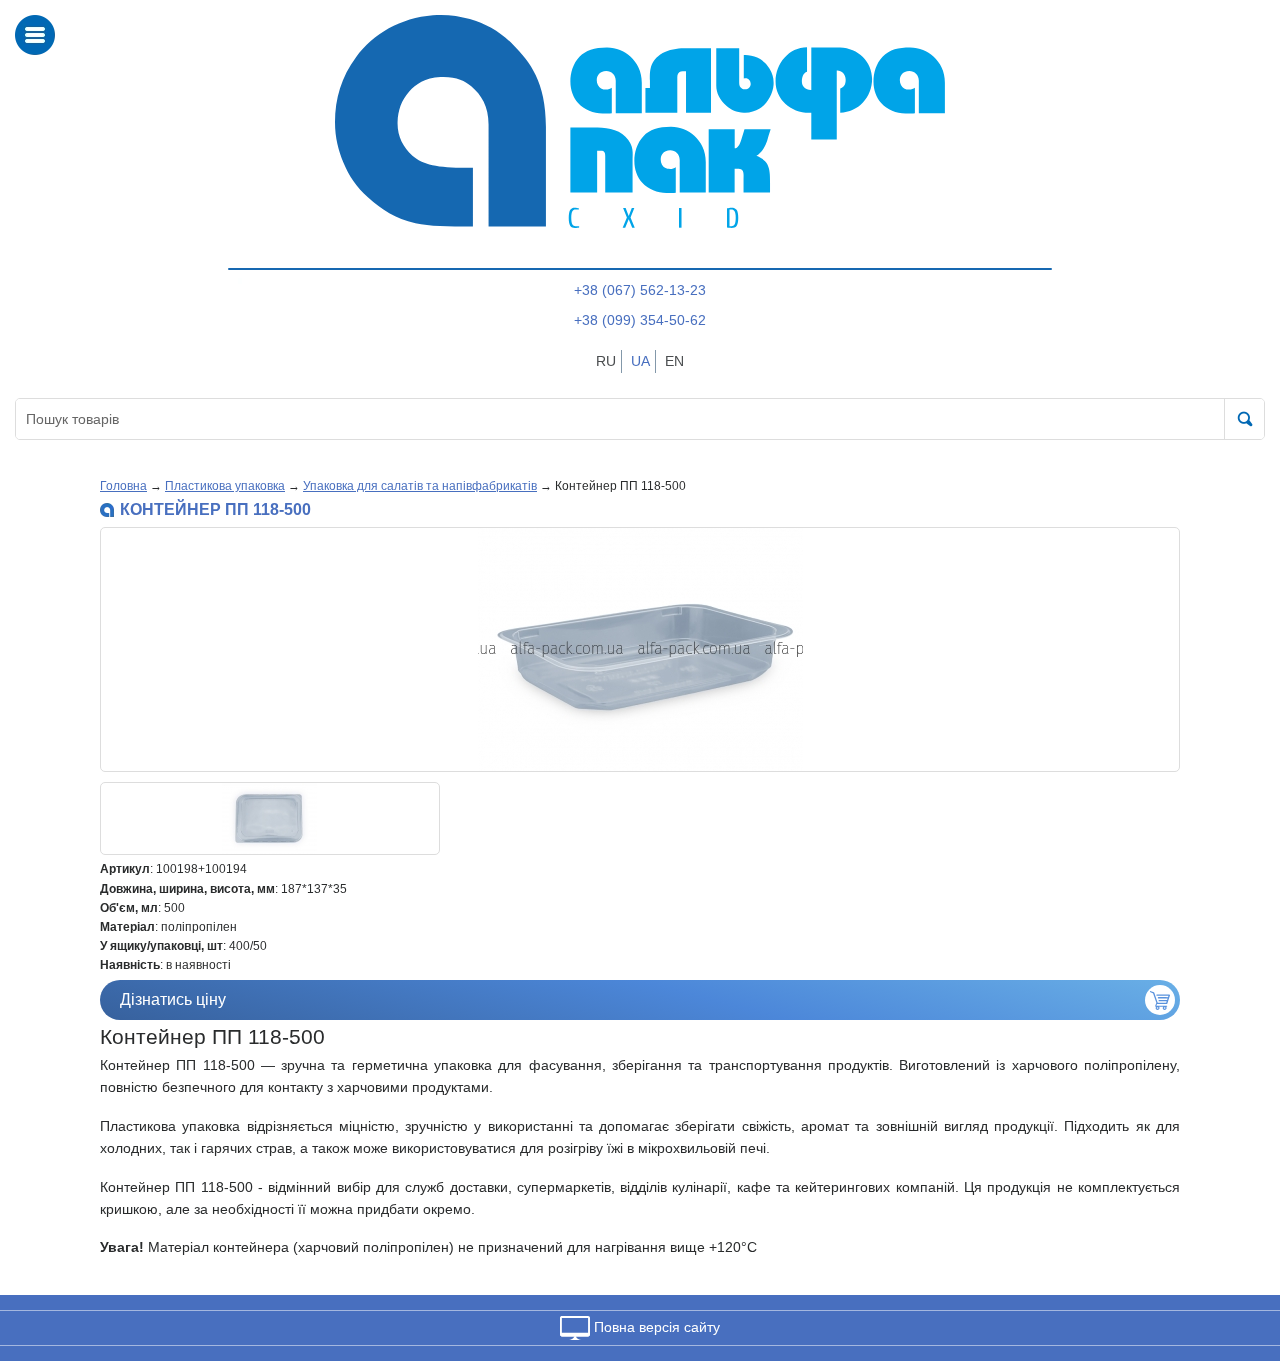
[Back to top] (1238, 1251)
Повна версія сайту (655, 1327)
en (674, 361)
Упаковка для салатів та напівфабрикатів (420, 486)
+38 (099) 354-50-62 (640, 320)
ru (606, 361)
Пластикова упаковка (225, 486)
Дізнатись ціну (173, 999)
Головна (123, 486)
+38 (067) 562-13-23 (640, 290)
